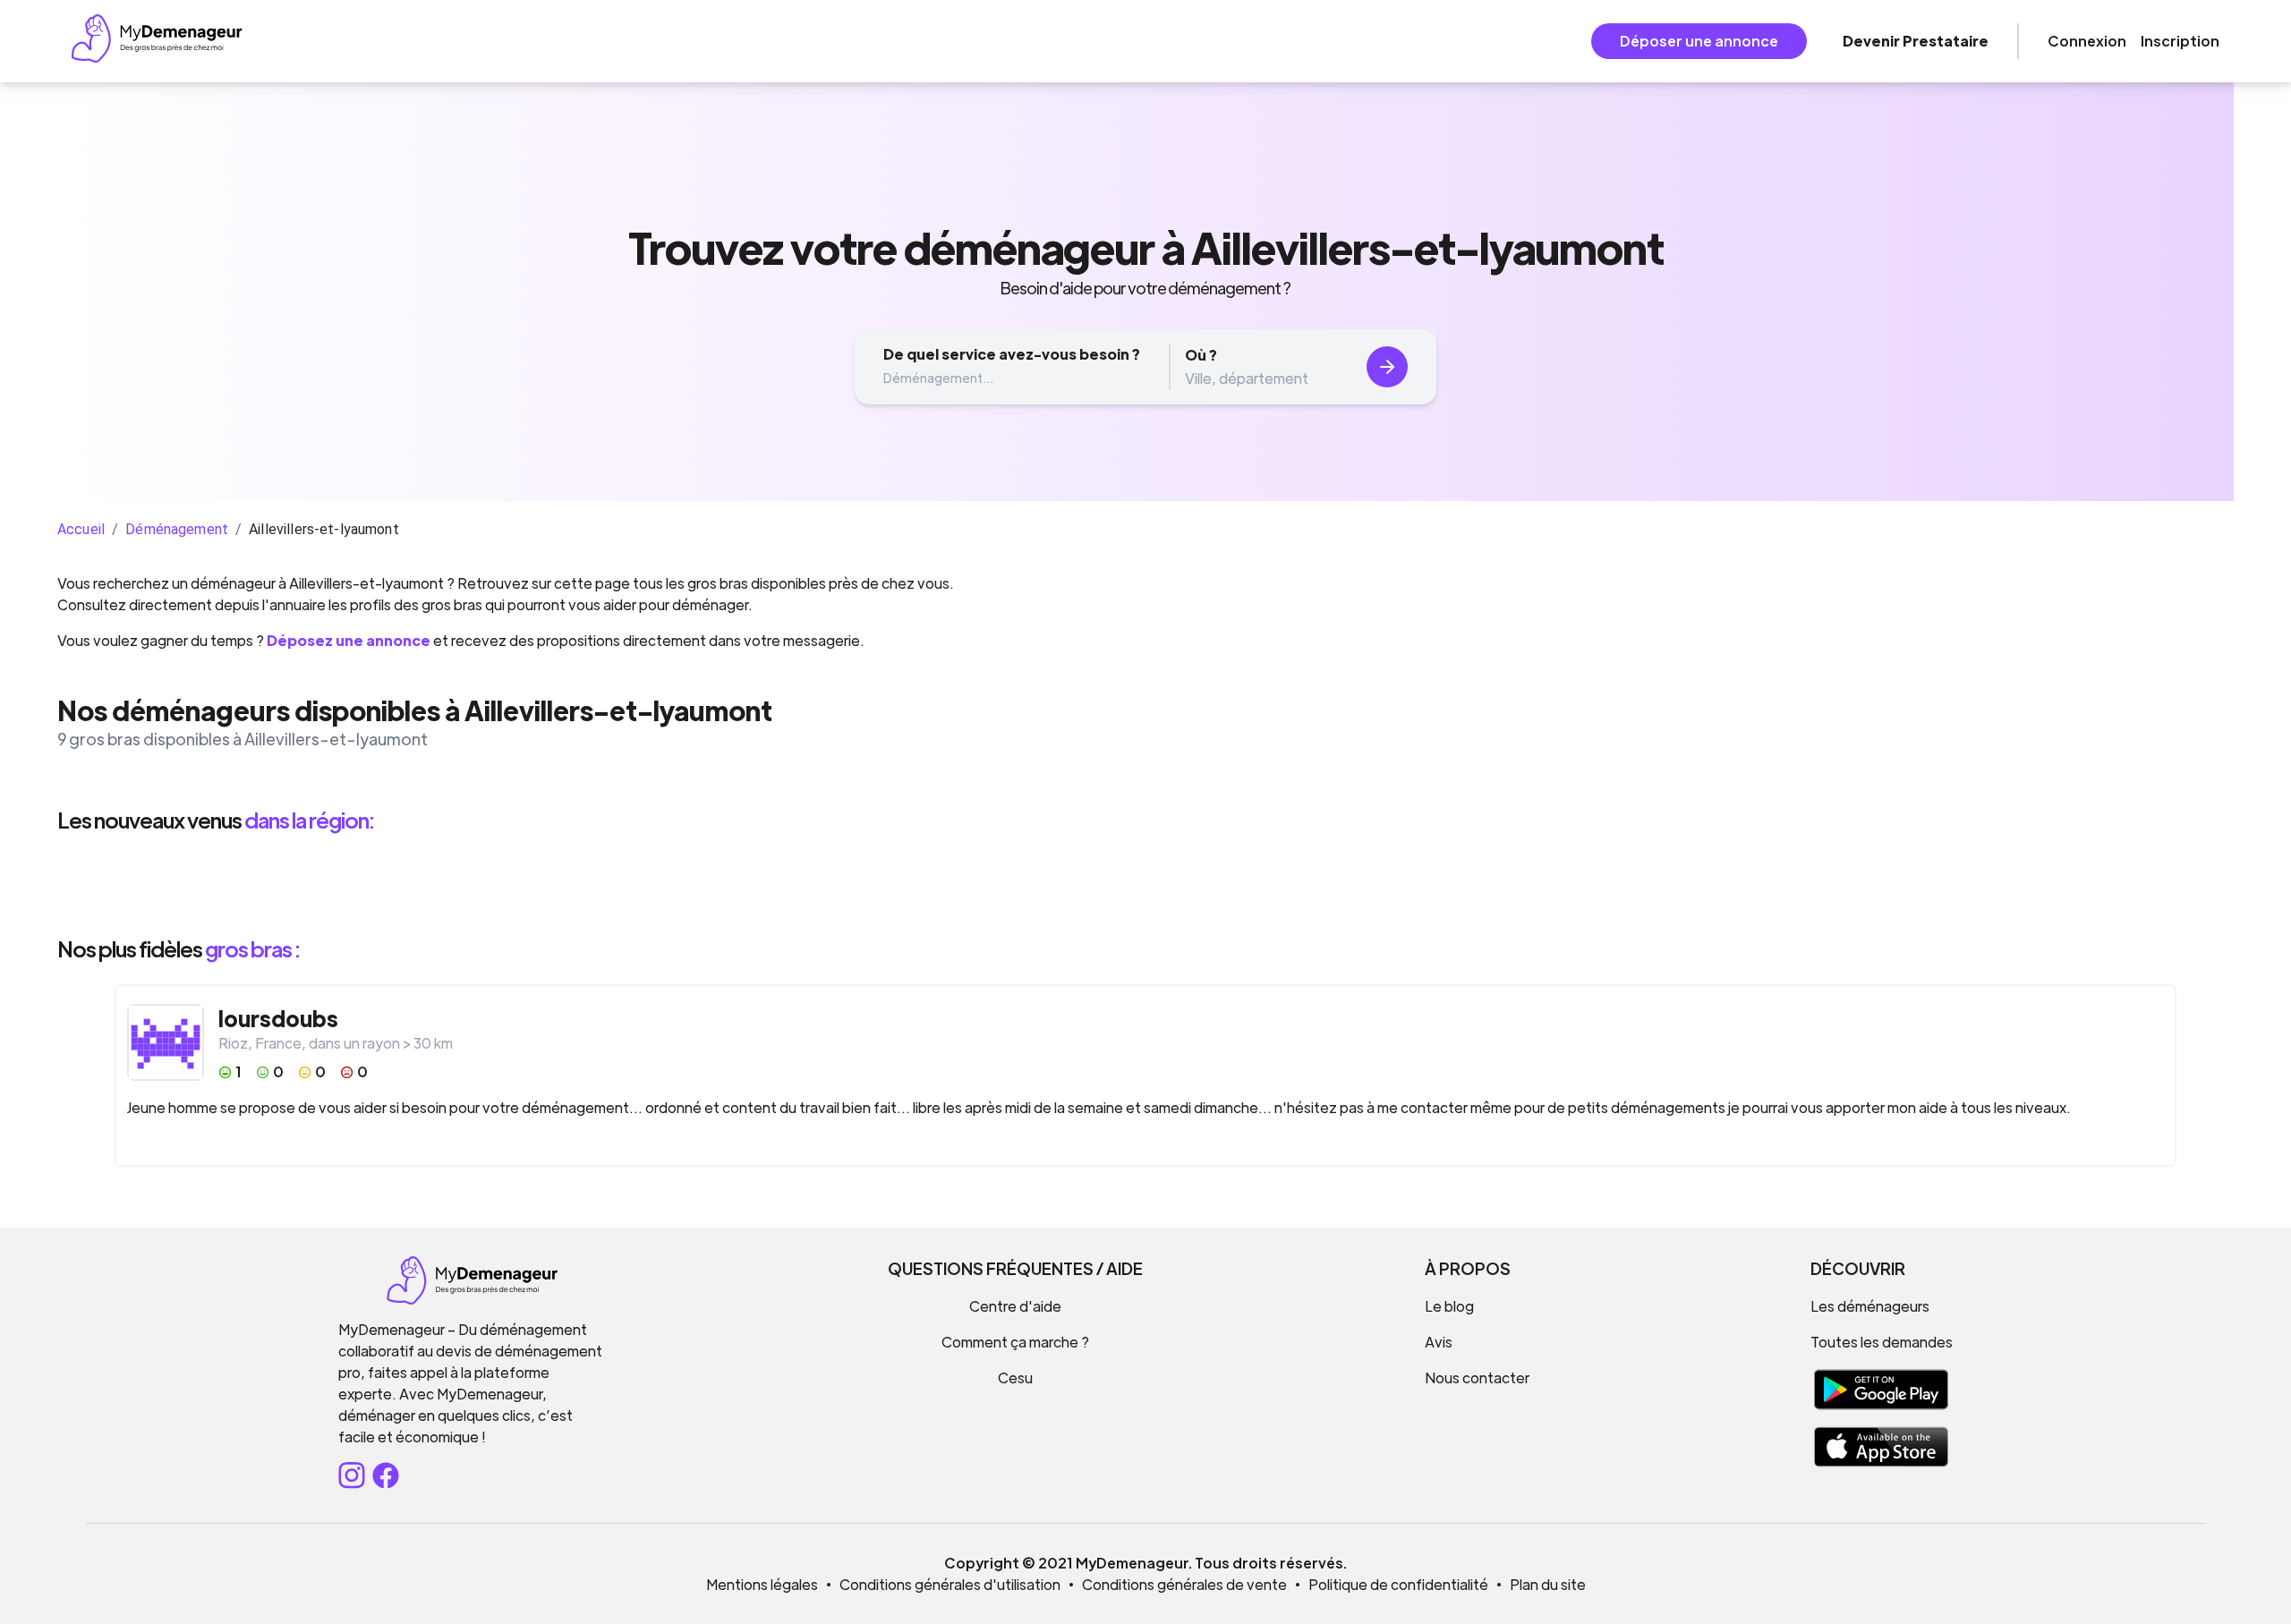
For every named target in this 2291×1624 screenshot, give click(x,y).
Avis (1439, 1342)
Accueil (81, 529)
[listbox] (1145, 884)
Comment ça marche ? (1015, 1342)
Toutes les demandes (1882, 1342)
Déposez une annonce (349, 640)
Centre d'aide (1015, 1306)
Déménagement (177, 529)
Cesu (1015, 1377)
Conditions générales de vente (1184, 1584)
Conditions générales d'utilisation (950, 1584)
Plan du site (1548, 1584)
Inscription (2180, 41)
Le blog (1449, 1306)
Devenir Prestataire (1916, 41)
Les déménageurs (1870, 1306)
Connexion (2087, 41)
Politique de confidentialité (1398, 1584)
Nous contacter (1477, 1377)
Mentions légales (762, 1584)
